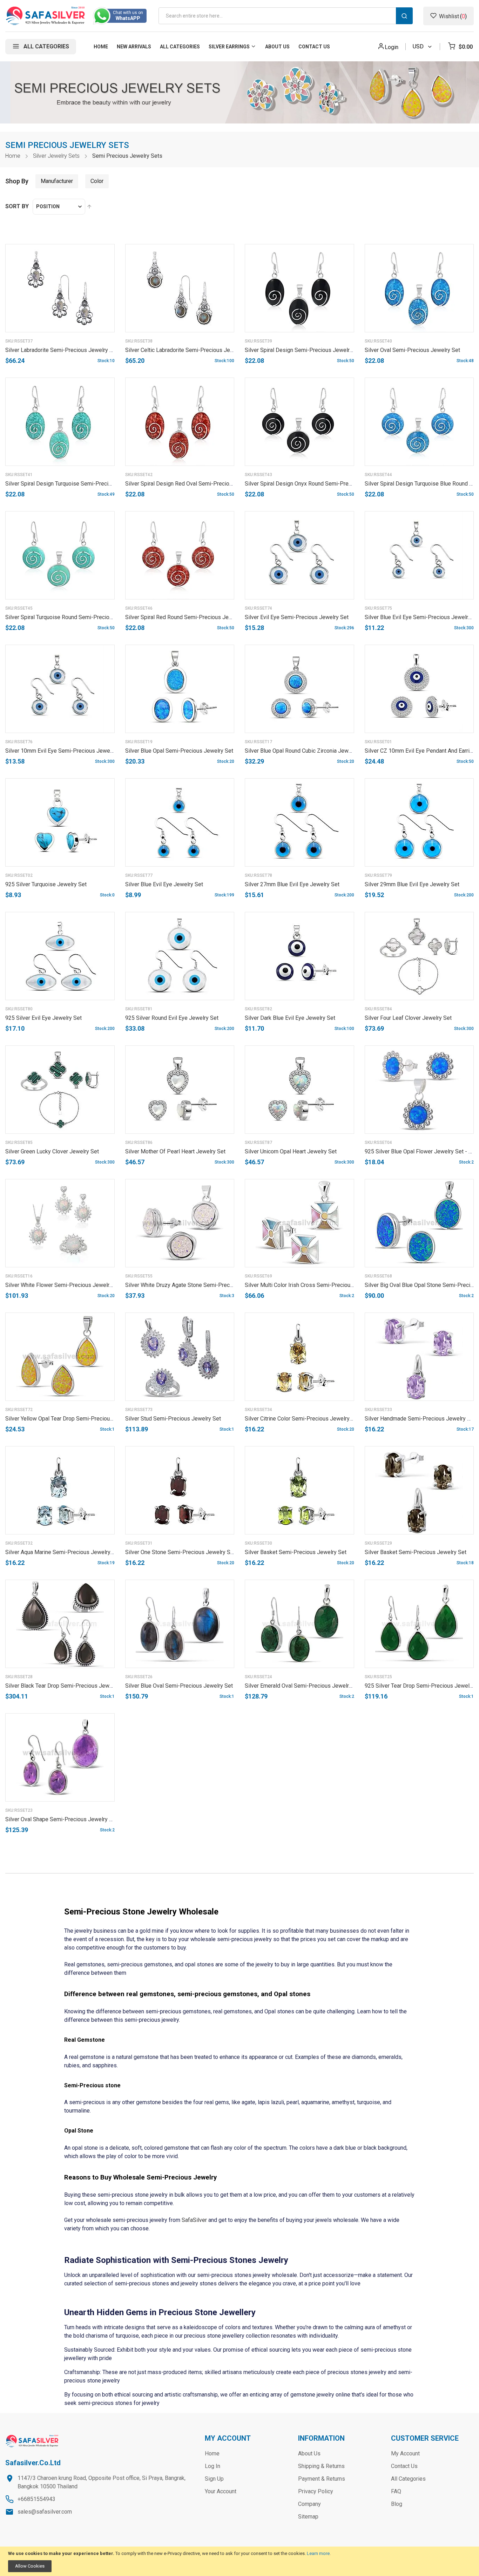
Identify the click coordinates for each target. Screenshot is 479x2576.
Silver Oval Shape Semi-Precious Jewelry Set (61, 1819)
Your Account (221, 2491)
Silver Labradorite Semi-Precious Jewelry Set (62, 350)
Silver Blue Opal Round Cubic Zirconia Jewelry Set (306, 751)
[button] (102, 345)
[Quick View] (102, 362)
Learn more (318, 2553)
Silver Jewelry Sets (56, 156)
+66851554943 (36, 2499)
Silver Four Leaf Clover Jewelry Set (408, 1018)
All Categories (408, 2479)
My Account (405, 2453)
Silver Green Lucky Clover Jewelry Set (52, 1151)
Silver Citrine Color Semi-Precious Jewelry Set (302, 1419)
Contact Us (404, 2466)
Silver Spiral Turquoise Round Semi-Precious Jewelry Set (76, 617)
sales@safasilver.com (45, 2512)
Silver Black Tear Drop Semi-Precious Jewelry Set (67, 1686)
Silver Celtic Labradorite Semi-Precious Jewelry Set (189, 350)
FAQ (396, 2491)
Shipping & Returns (321, 2466)
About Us (309, 2453)
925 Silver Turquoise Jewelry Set (46, 884)
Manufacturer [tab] (57, 181)
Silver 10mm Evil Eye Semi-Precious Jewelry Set (66, 751)
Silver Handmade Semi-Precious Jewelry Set (420, 1419)
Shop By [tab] (17, 181)
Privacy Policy (316, 2491)
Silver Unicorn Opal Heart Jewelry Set (291, 1151)
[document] (239, 2561)
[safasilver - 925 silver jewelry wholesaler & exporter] (46, 16)
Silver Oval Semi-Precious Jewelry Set (412, 350)
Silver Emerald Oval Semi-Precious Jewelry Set (303, 1686)
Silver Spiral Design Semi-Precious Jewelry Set (303, 350)
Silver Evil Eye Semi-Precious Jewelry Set (297, 617)
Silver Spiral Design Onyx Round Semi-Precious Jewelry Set (319, 484)
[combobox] (286, 16)
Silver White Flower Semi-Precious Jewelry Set (64, 1285)
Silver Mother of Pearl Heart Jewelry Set (175, 1151)
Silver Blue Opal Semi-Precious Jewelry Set (179, 751)
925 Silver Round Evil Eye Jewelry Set (172, 1018)
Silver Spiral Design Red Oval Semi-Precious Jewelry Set (196, 484)
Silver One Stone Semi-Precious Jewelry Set (180, 1552)
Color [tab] (97, 181)
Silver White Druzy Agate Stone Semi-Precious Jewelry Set (198, 1285)
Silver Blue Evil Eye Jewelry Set (164, 884)
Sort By (17, 206)
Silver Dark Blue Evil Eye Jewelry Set (290, 1018)
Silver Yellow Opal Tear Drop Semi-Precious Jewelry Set (75, 1419)
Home (13, 156)
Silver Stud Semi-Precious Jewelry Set (173, 1419)
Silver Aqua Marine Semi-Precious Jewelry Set (63, 1552)
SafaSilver (194, 2220)
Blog (397, 2504)
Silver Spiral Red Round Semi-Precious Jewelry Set (188, 617)
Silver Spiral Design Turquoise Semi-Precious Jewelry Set (77, 484)
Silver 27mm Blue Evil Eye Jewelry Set (292, 884)
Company (309, 2504)
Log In (212, 2466)
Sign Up (214, 2479)
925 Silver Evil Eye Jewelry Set (43, 1018)
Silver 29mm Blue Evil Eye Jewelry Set (412, 884)
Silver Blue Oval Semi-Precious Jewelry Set (179, 1686)
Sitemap (308, 2517)
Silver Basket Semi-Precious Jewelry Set (296, 1552)
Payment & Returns (322, 2479)
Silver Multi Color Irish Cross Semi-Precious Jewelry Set (315, 1285)
